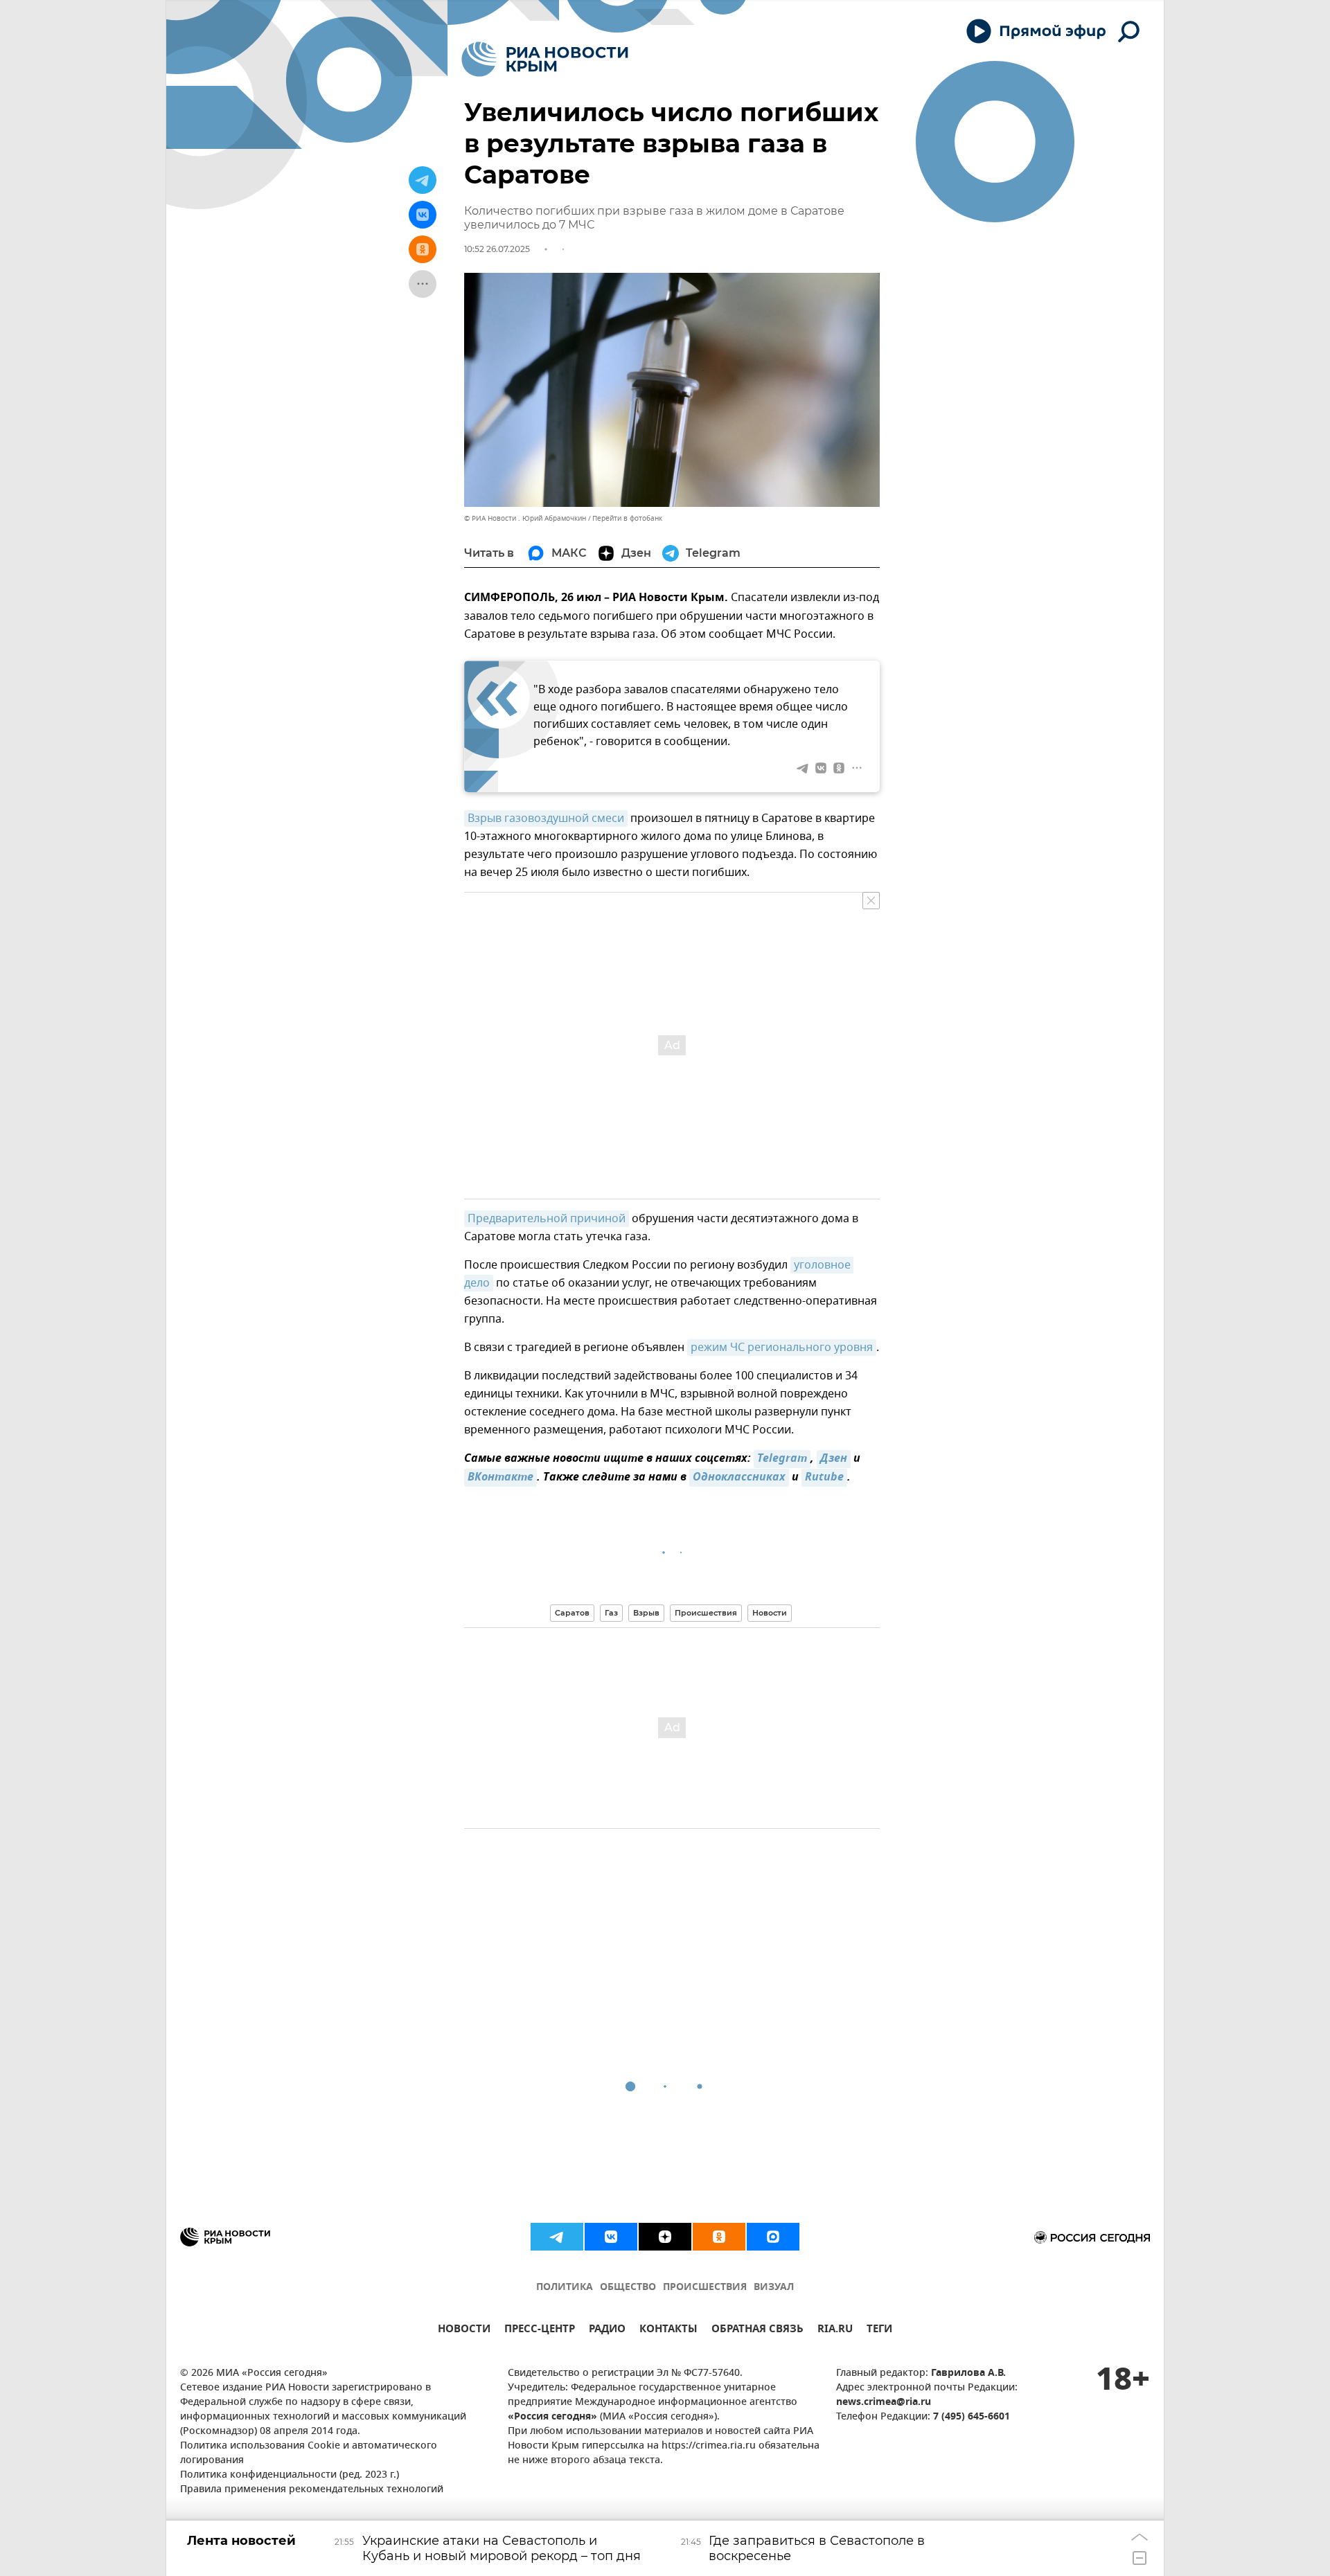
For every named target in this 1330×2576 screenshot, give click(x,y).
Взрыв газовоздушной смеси (546, 819)
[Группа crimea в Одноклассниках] (719, 2237)
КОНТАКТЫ (668, 2331)
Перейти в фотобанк (627, 518)
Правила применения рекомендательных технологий (312, 2490)
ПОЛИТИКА (565, 2288)
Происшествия (706, 1613)
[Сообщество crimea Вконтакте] (611, 2237)
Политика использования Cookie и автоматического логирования (309, 2453)
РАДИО (607, 2331)
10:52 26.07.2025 (497, 249)
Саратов (572, 1613)
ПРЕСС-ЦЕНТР (540, 2331)
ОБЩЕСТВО (628, 2288)
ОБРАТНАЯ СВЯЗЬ (757, 2331)
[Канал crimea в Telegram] (557, 2237)
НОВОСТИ (464, 2331)
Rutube (824, 1478)
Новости (770, 1613)
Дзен (834, 1459)
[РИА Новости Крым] (545, 59)
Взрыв (646, 1613)
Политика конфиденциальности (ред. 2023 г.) (290, 2475)
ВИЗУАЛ (774, 2288)
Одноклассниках (739, 1478)
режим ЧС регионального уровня (782, 1348)
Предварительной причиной (547, 1219)
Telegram (782, 1459)
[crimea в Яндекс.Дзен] (665, 2237)
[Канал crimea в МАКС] (773, 2237)
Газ (611, 1613)
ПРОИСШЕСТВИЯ (705, 2288)
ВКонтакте (500, 1478)
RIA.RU (835, 2331)
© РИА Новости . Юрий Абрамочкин (525, 518)
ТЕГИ (879, 2331)
